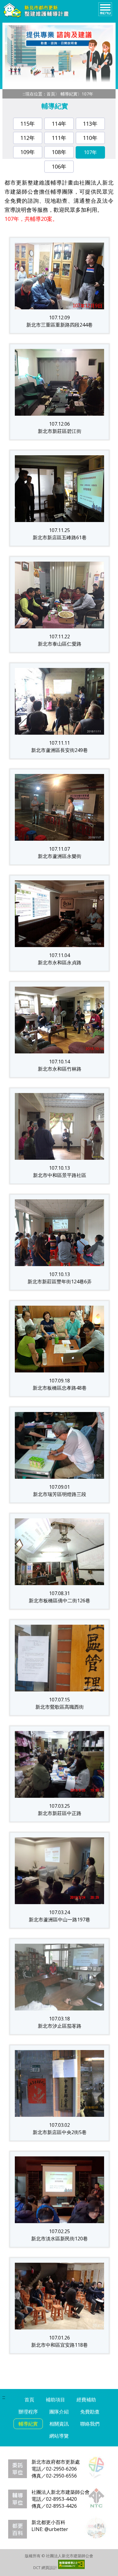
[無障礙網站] (71, 2568)
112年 (28, 138)
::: (24, 94)
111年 (59, 138)
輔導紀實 (69, 94)
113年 (90, 124)
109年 (28, 152)
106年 (59, 166)
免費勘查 (90, 2412)
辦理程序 (28, 2412)
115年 (28, 124)
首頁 (51, 94)
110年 (90, 138)
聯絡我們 (90, 2424)
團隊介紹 (59, 2412)
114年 (59, 124)
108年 (59, 152)
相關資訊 (59, 2424)
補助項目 (55, 2400)
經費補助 (86, 2400)
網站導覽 (59, 2436)
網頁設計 (49, 2568)
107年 (90, 152)
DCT (37, 2568)
